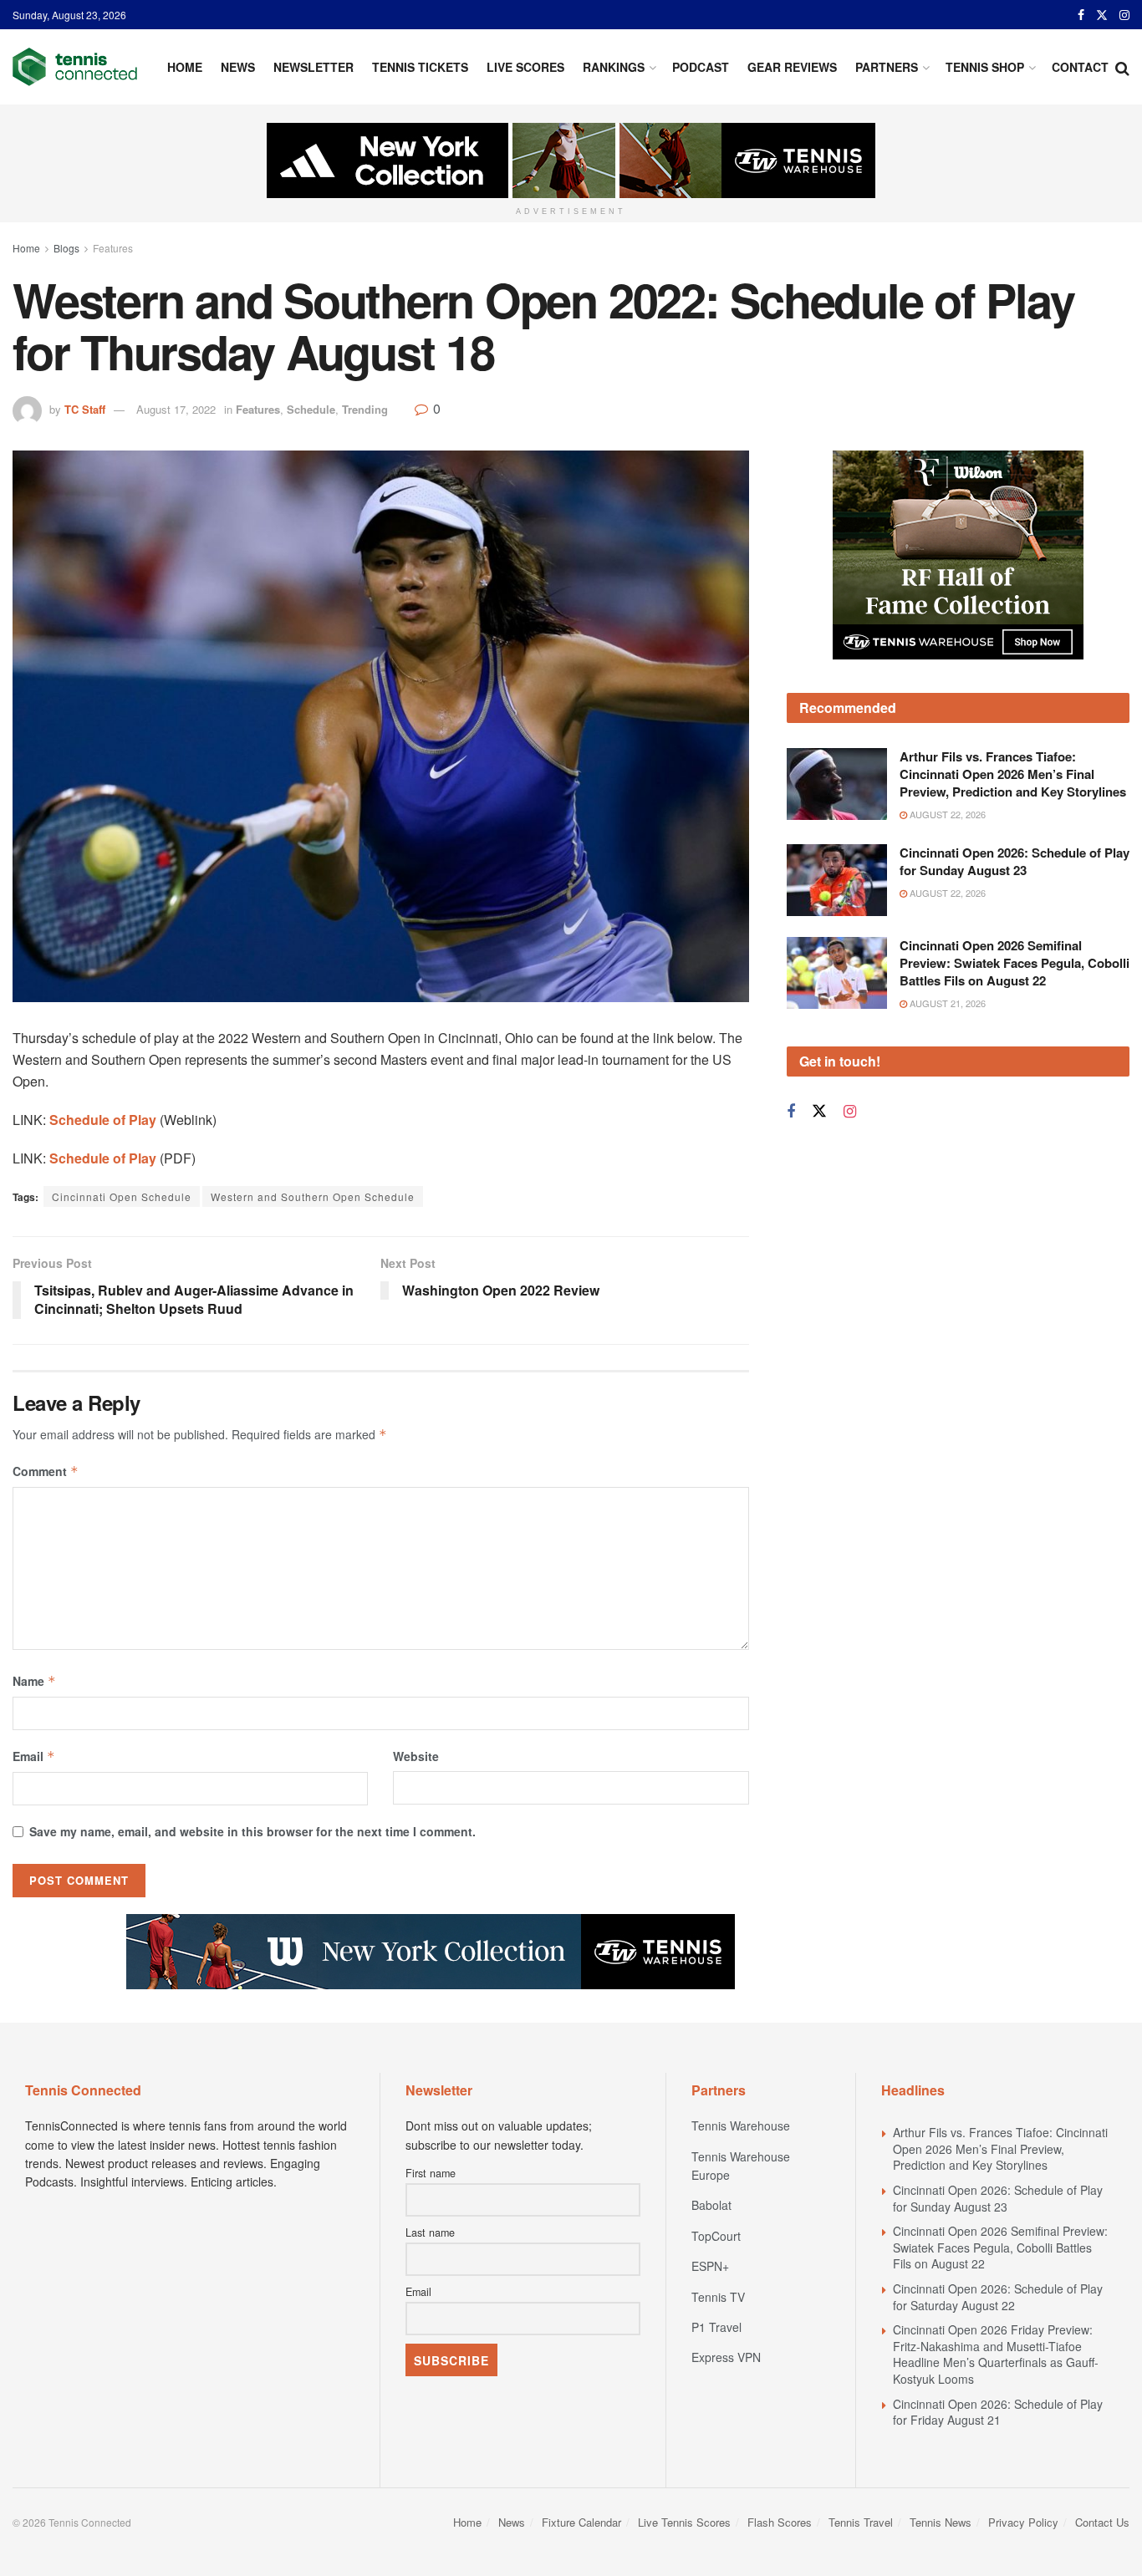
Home (185, 67)
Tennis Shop (985, 67)
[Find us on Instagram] (1124, 15)
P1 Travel (716, 2327)
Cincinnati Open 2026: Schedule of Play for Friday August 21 (998, 2412)
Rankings (614, 67)
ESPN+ (710, 2266)
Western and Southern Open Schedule (313, 1196)
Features (113, 248)
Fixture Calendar (581, 2522)
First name (431, 2173)
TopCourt (716, 2236)
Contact (1080, 67)
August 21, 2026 (946, 1003)
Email (34, 1756)
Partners (887, 67)
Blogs (66, 248)
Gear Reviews (792, 67)
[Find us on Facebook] (1081, 15)
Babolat (711, 2205)
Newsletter (314, 67)
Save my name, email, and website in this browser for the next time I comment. (252, 1831)
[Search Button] (1122, 67)
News (238, 67)
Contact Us (1102, 2522)
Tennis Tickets (420, 67)
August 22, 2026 (946, 814)
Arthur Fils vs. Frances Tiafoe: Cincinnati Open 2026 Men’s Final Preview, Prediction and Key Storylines (1013, 774)
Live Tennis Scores (684, 2522)
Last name (430, 2232)
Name (34, 1681)
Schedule (311, 409)
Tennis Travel (861, 2522)
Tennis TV (718, 2297)
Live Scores (525, 67)
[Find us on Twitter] (1102, 15)
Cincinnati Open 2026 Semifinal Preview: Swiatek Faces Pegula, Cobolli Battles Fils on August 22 (1015, 963)
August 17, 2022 (176, 409)
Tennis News (941, 2522)
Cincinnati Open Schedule (122, 1196)
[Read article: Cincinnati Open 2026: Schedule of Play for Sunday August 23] (837, 880)
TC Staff (85, 409)
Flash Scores (780, 2522)
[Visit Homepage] (75, 67)
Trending (365, 409)
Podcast (701, 67)
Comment (46, 1471)
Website (416, 1756)
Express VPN (726, 2357)
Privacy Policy (1023, 2522)
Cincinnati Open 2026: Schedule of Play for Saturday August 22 (998, 2297)
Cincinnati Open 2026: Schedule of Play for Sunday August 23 (1015, 861)
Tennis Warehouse (741, 2125)
